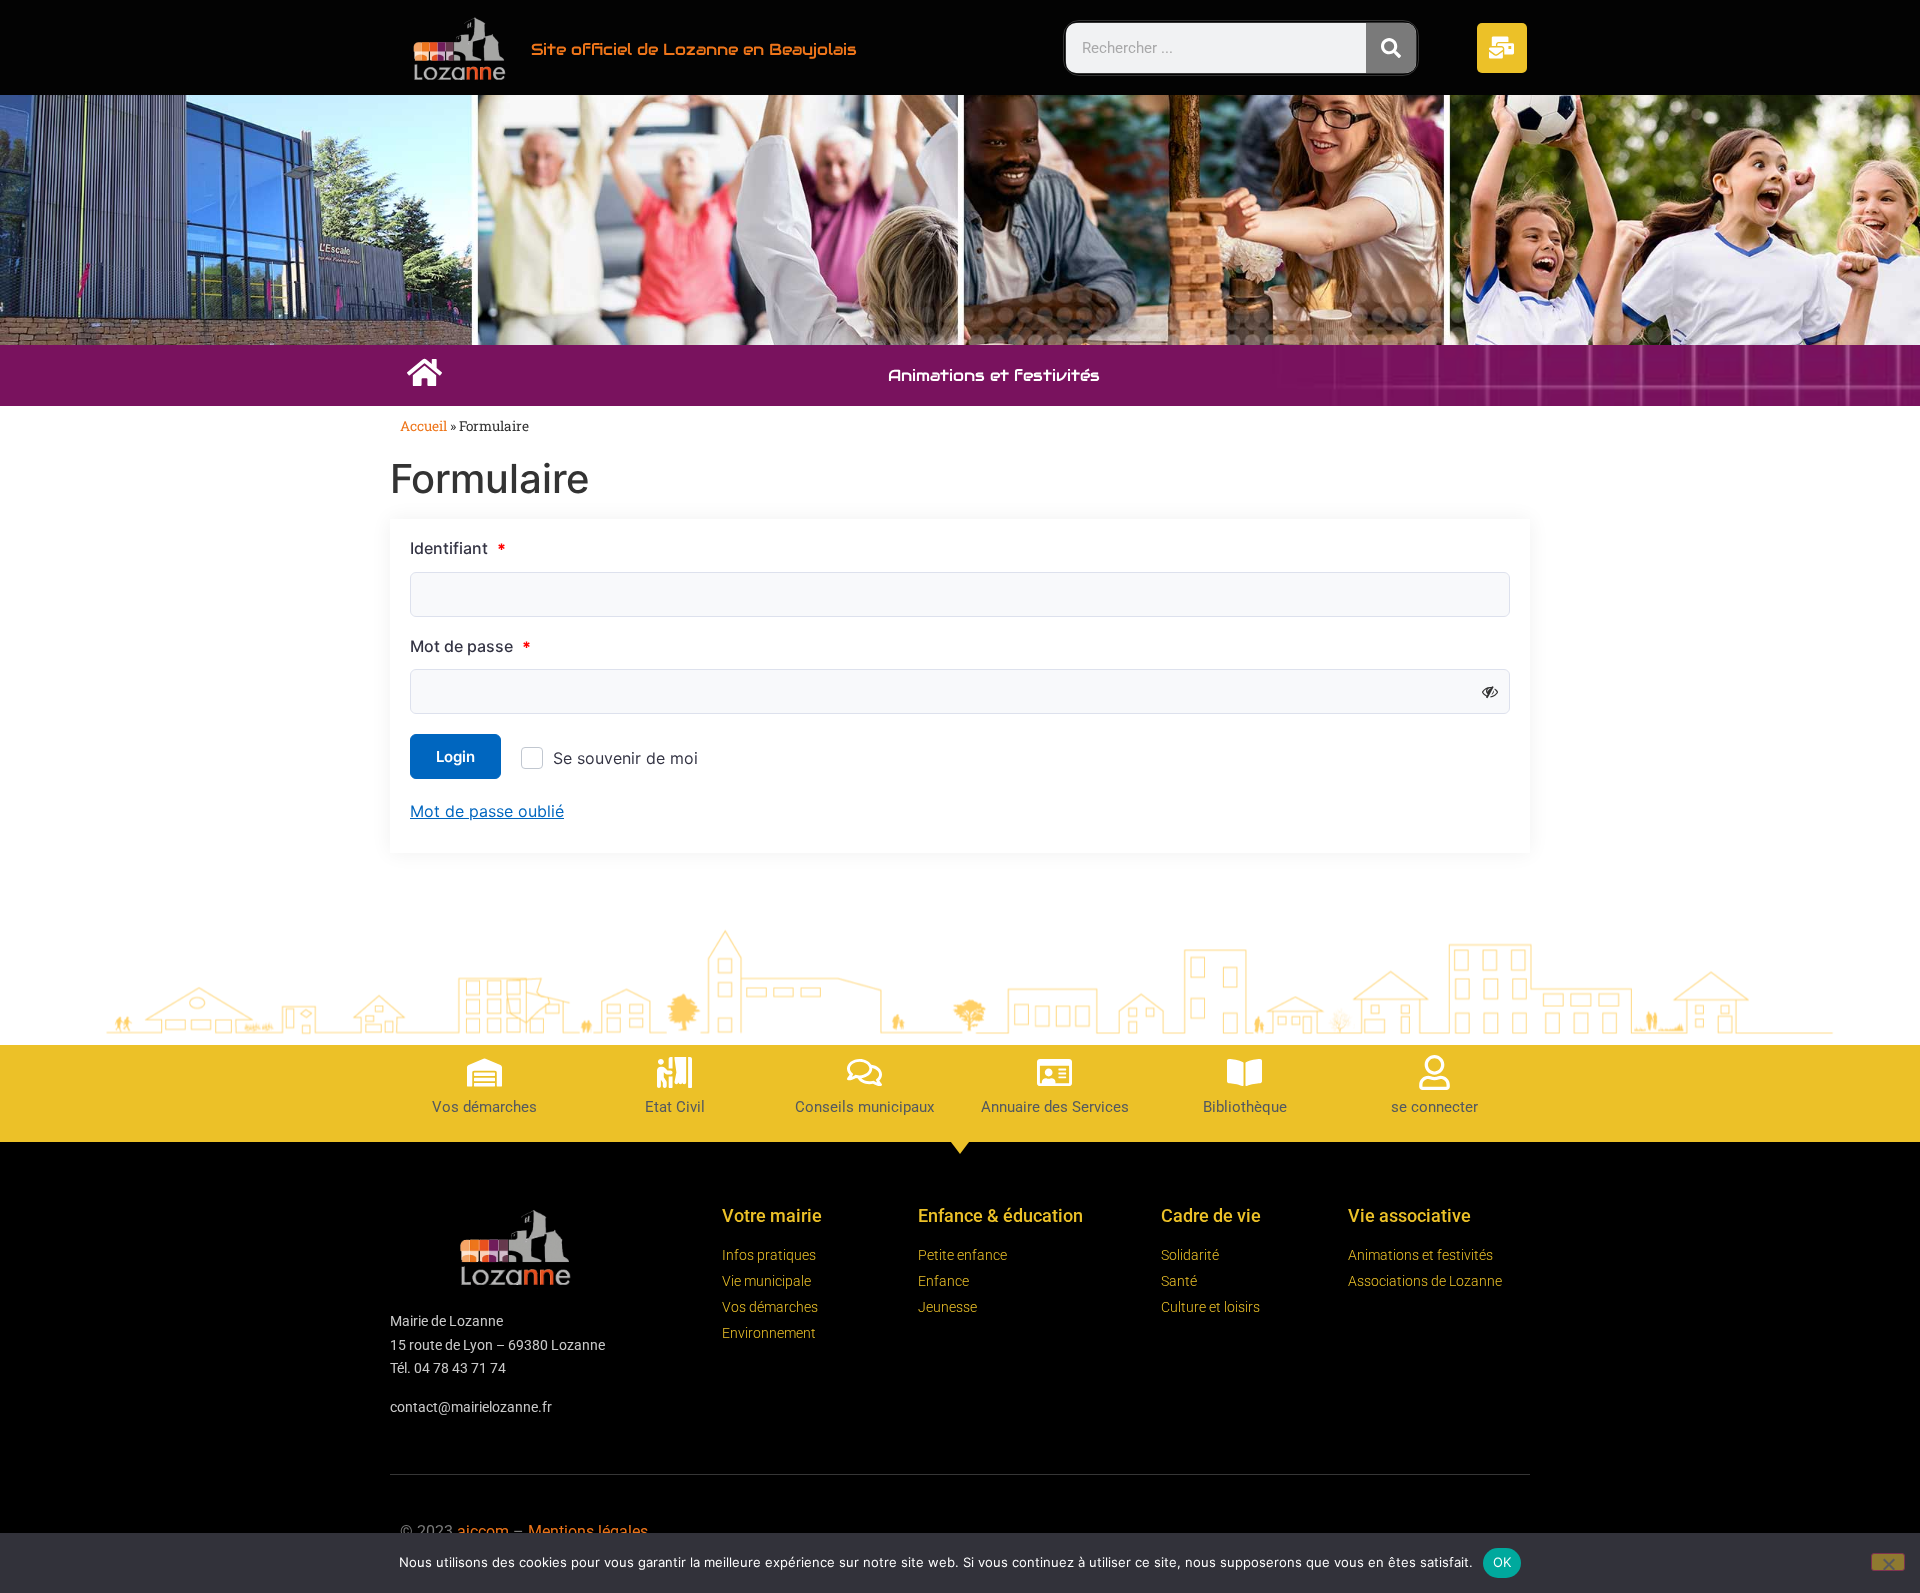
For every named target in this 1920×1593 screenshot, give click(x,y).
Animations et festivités (994, 375)
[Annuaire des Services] (1054, 1072)
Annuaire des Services (1055, 1107)
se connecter (1434, 1107)
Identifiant (458, 549)
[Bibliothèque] (1244, 1072)
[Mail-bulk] (1502, 48)
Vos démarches (484, 1107)
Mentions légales (588, 1531)
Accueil (423, 426)
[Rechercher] (1391, 48)
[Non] (1888, 1562)
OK (1502, 1562)
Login (455, 756)
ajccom (483, 1531)
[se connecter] (1434, 1072)
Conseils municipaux (864, 1107)
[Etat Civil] (674, 1072)
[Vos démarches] (484, 1072)
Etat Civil (675, 1107)
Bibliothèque (1245, 1107)
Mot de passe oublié (487, 811)
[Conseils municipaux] (864, 1072)
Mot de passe (470, 647)
